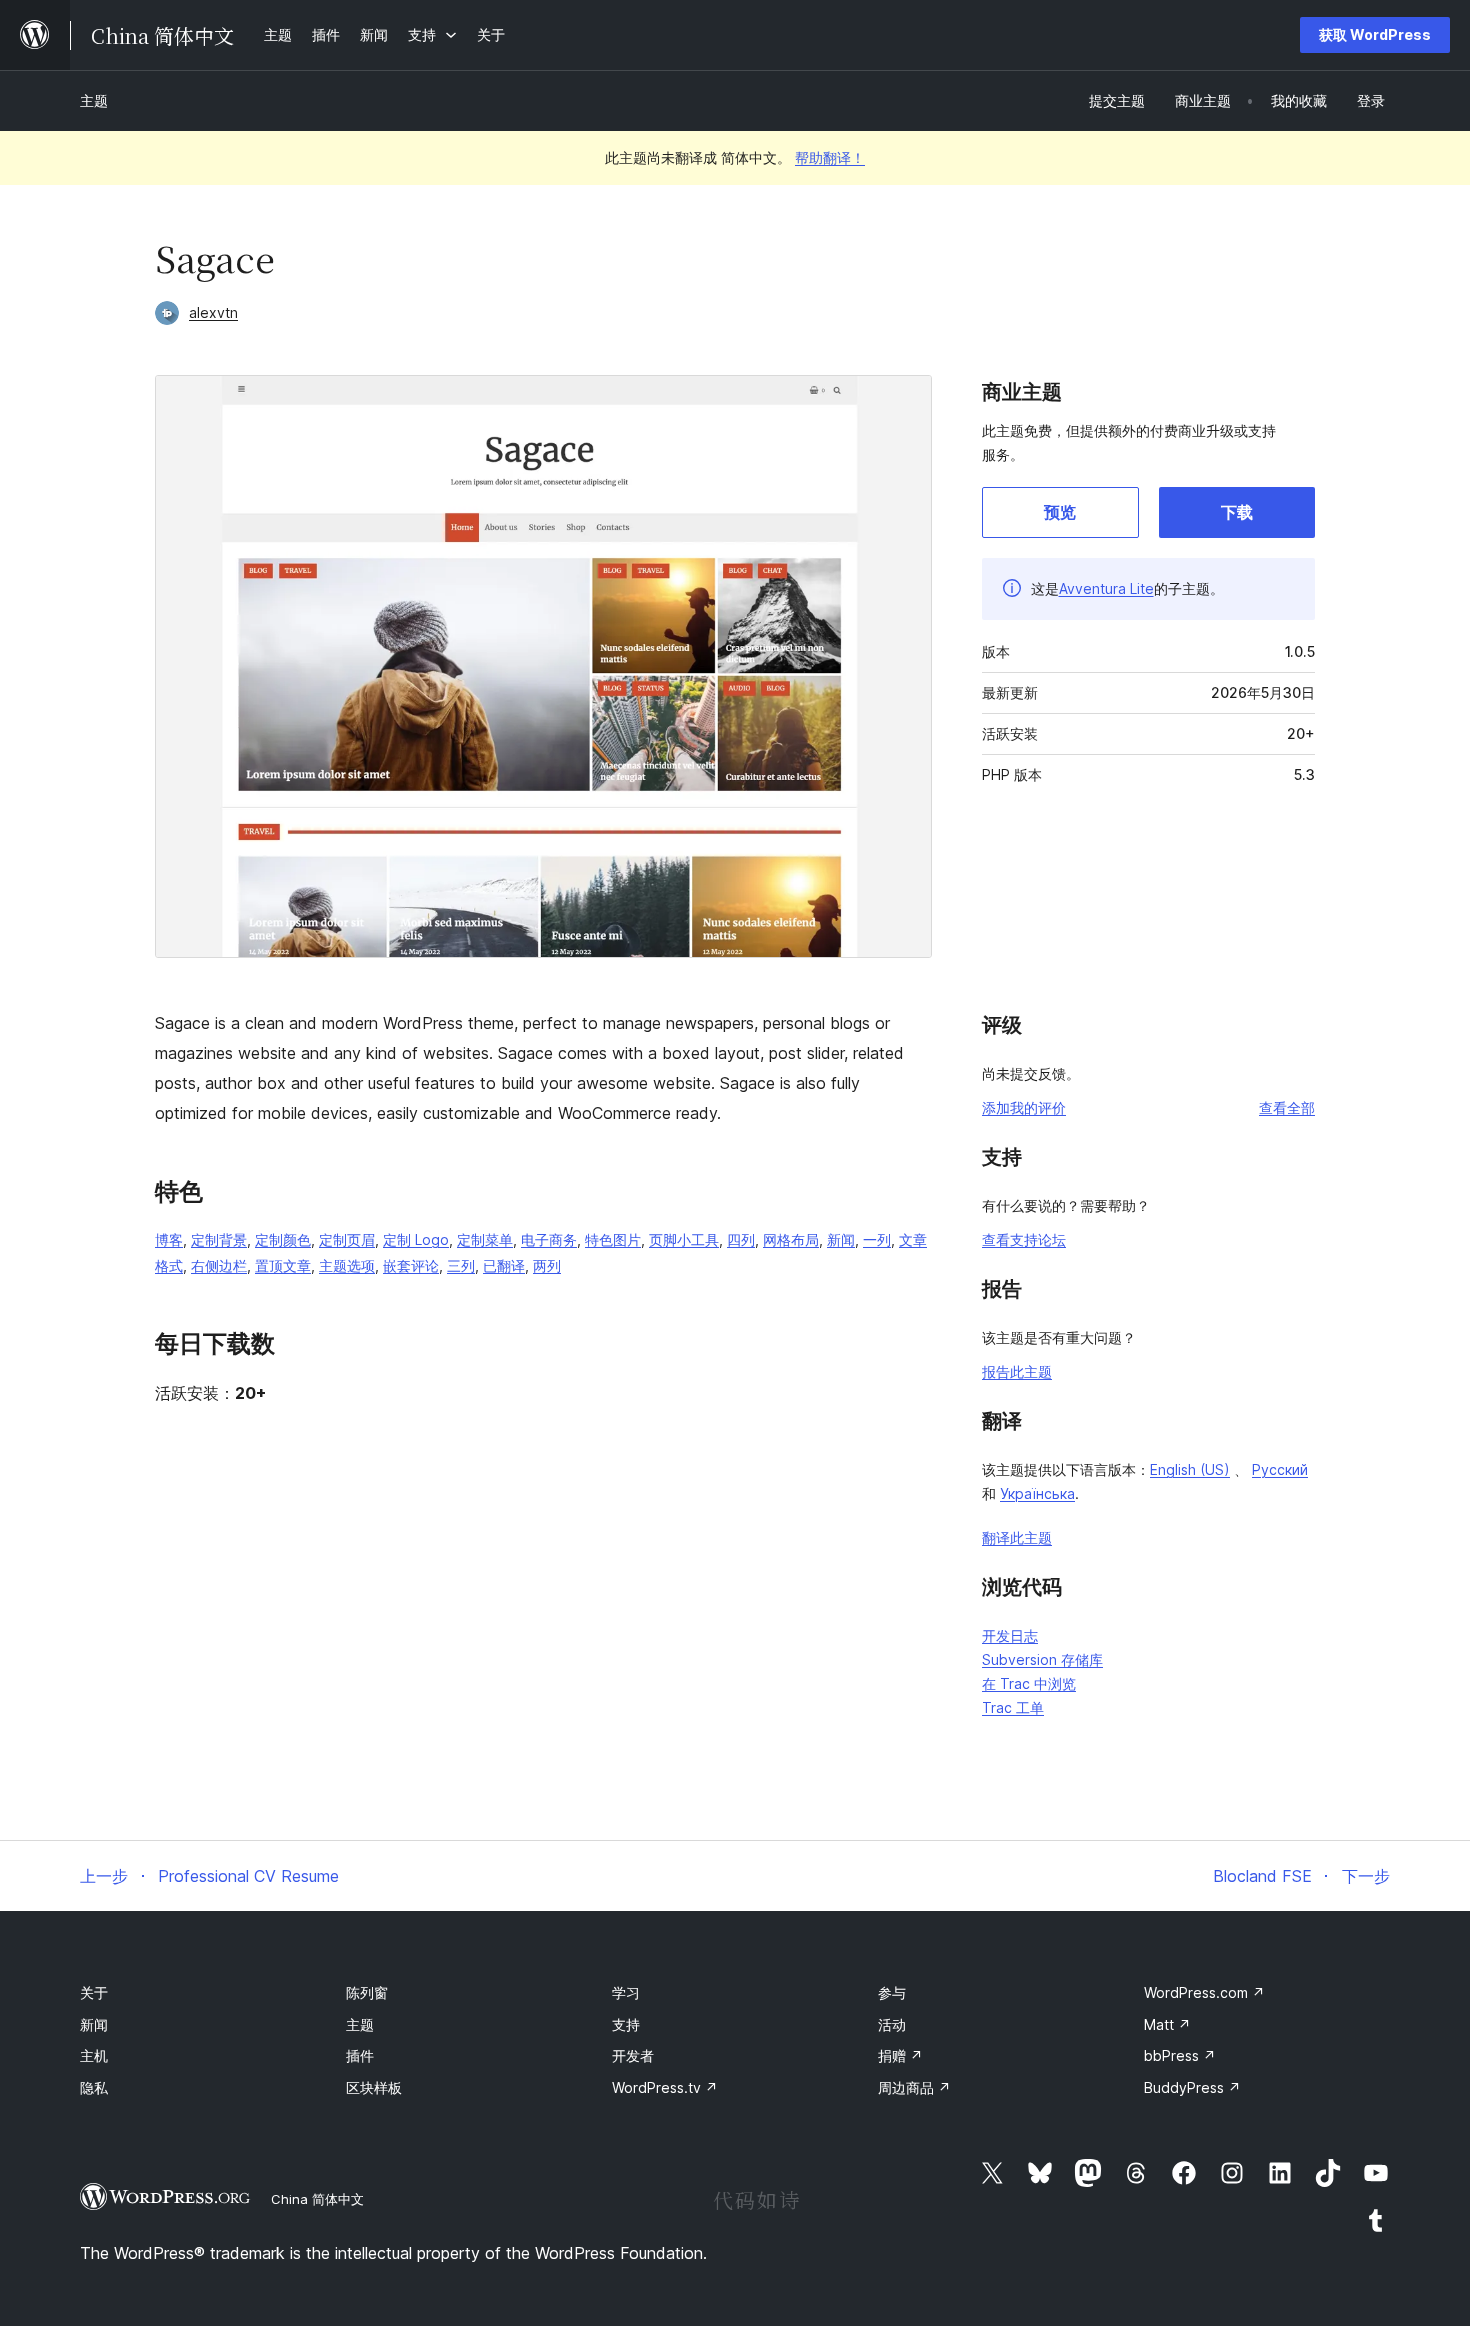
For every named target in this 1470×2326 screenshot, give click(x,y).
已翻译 (504, 1265)
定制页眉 (347, 1239)
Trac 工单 (1013, 1707)
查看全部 (1287, 1107)
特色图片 (613, 1239)
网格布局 (791, 1239)
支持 (626, 2024)
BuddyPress (1192, 2087)
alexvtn (213, 312)
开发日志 (1010, 1635)
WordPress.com (1204, 1992)
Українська (1037, 1493)
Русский (1280, 1469)
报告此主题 (1017, 1371)
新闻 (841, 1239)
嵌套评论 (411, 1265)
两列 (547, 1265)
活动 (892, 2024)
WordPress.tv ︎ (665, 2087)
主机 (94, 2055)
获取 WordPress (1375, 34)
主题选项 (347, 1265)
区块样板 (374, 2087)
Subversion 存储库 (1042, 1659)
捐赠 (900, 2055)
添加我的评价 (1024, 1107)
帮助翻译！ (830, 157)
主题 (94, 100)
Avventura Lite (1106, 588)
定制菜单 (485, 1239)
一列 (877, 1239)
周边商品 (914, 2087)
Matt (1167, 2024)
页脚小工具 (684, 1239)
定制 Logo (416, 1239)
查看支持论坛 (1024, 1239)
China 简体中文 (317, 2199)
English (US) (1190, 1469)
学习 (626, 1992)
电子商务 (549, 1239)
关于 (94, 1992)
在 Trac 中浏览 (1029, 1683)
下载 (1237, 512)
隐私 (94, 2087)
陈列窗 (367, 1992)
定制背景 (219, 1239)
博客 (169, 1239)
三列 (461, 1265)
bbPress (1180, 2055)
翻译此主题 (1017, 1537)
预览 (1060, 512)
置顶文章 (283, 1265)
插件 (360, 2055)
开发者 (633, 2055)
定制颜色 (283, 1239)
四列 (741, 1239)
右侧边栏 (219, 1265)
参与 (892, 1992)
